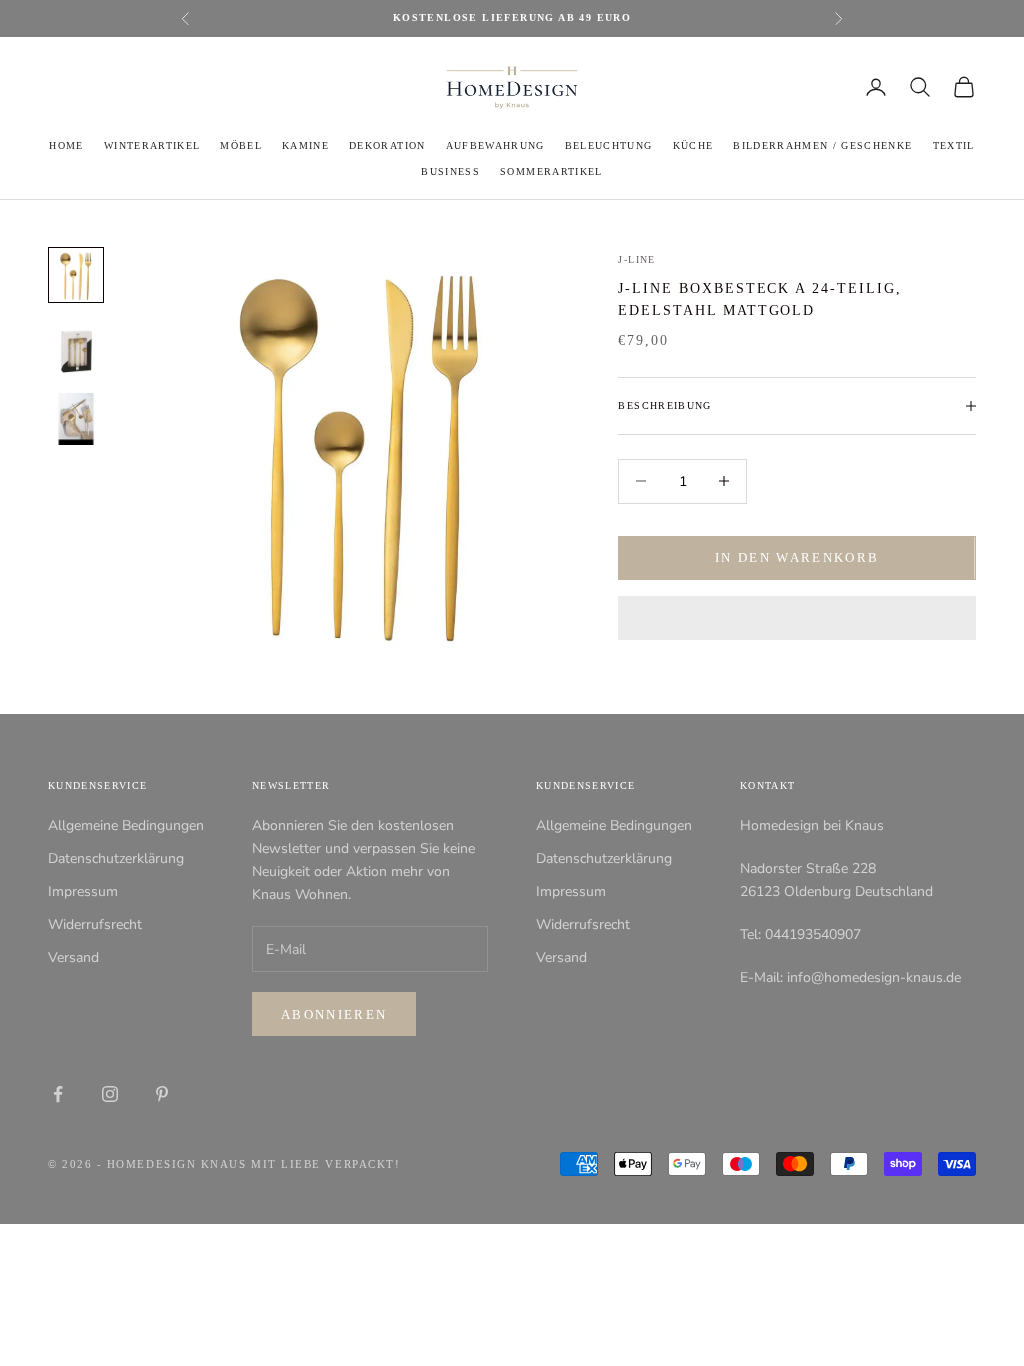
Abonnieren (334, 1014)
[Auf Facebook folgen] (58, 1094)
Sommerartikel (551, 171)
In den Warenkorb (797, 557)
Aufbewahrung (495, 145)
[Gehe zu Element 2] (76, 347)
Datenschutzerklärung (116, 858)
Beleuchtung (609, 145)
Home (66, 145)
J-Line (636, 259)
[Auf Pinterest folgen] (162, 1094)
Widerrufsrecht (95, 924)
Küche (693, 145)
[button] (797, 618)
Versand (73, 957)
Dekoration (387, 145)
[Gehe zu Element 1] (76, 275)
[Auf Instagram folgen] (110, 1094)
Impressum (83, 891)
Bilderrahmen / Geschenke (822, 145)
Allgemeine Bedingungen (126, 825)
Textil (954, 145)
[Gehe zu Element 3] (76, 419)
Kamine (305, 145)
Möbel (241, 145)
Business (450, 171)
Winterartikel (152, 145)
